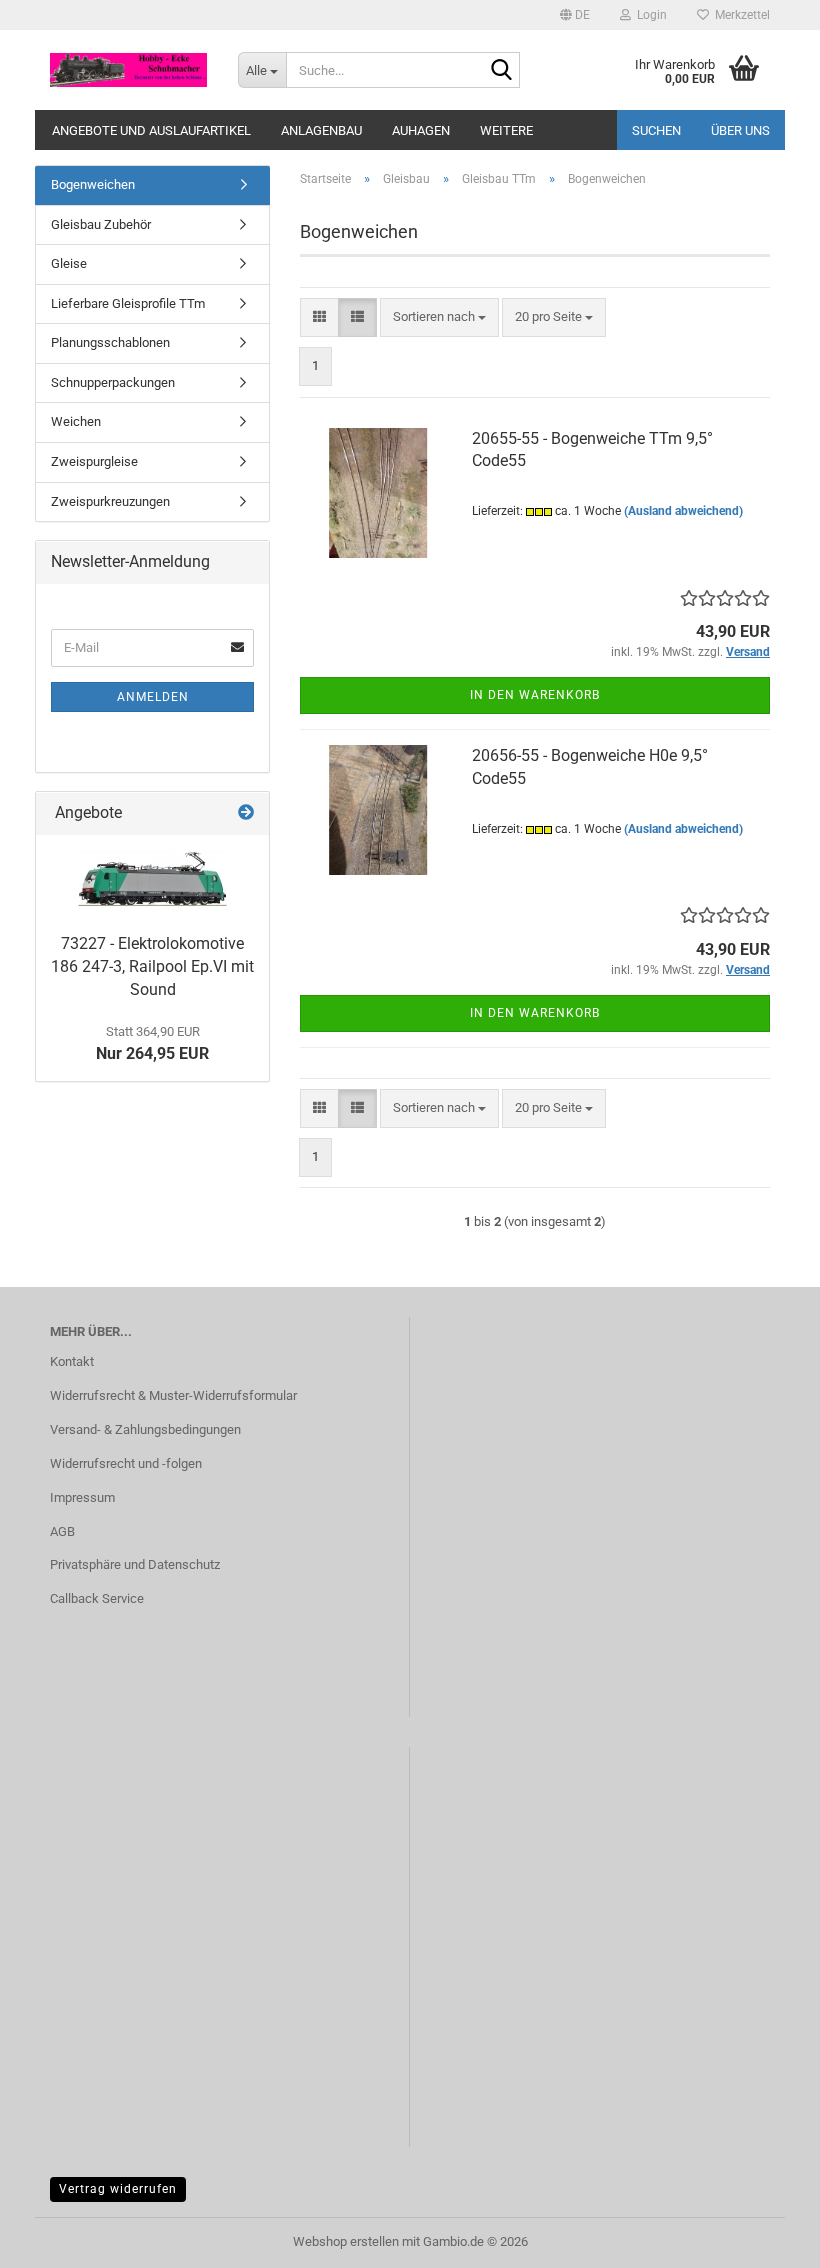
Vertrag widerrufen (118, 2189)
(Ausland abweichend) (683, 511)
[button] (575, 15)
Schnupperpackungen (113, 382)
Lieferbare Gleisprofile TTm (128, 303)
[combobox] (439, 317)
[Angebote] (246, 813)
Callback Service (97, 1598)
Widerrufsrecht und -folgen (126, 1463)
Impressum (82, 1497)
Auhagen (421, 130)
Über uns (740, 130)
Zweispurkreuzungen (110, 501)
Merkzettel (739, 15)
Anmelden (153, 697)
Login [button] (649, 15)
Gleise (69, 263)
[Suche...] (501, 71)
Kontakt (72, 1361)
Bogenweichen (93, 184)
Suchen (656, 130)
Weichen (76, 421)
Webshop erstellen (346, 2241)
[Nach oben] (765, 2238)
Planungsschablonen (110, 342)
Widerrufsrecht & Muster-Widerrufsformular (173, 1395)
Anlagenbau (321, 130)
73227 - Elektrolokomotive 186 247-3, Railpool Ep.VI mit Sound (152, 966)
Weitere (506, 130)
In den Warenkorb (535, 695)
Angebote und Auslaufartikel (151, 130)
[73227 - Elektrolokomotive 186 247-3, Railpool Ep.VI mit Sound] (153, 879)
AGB (62, 1531)
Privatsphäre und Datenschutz (135, 1564)
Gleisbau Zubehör (101, 224)
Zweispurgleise (94, 461)
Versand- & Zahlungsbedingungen (145, 1429)
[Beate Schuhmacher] (129, 70)
